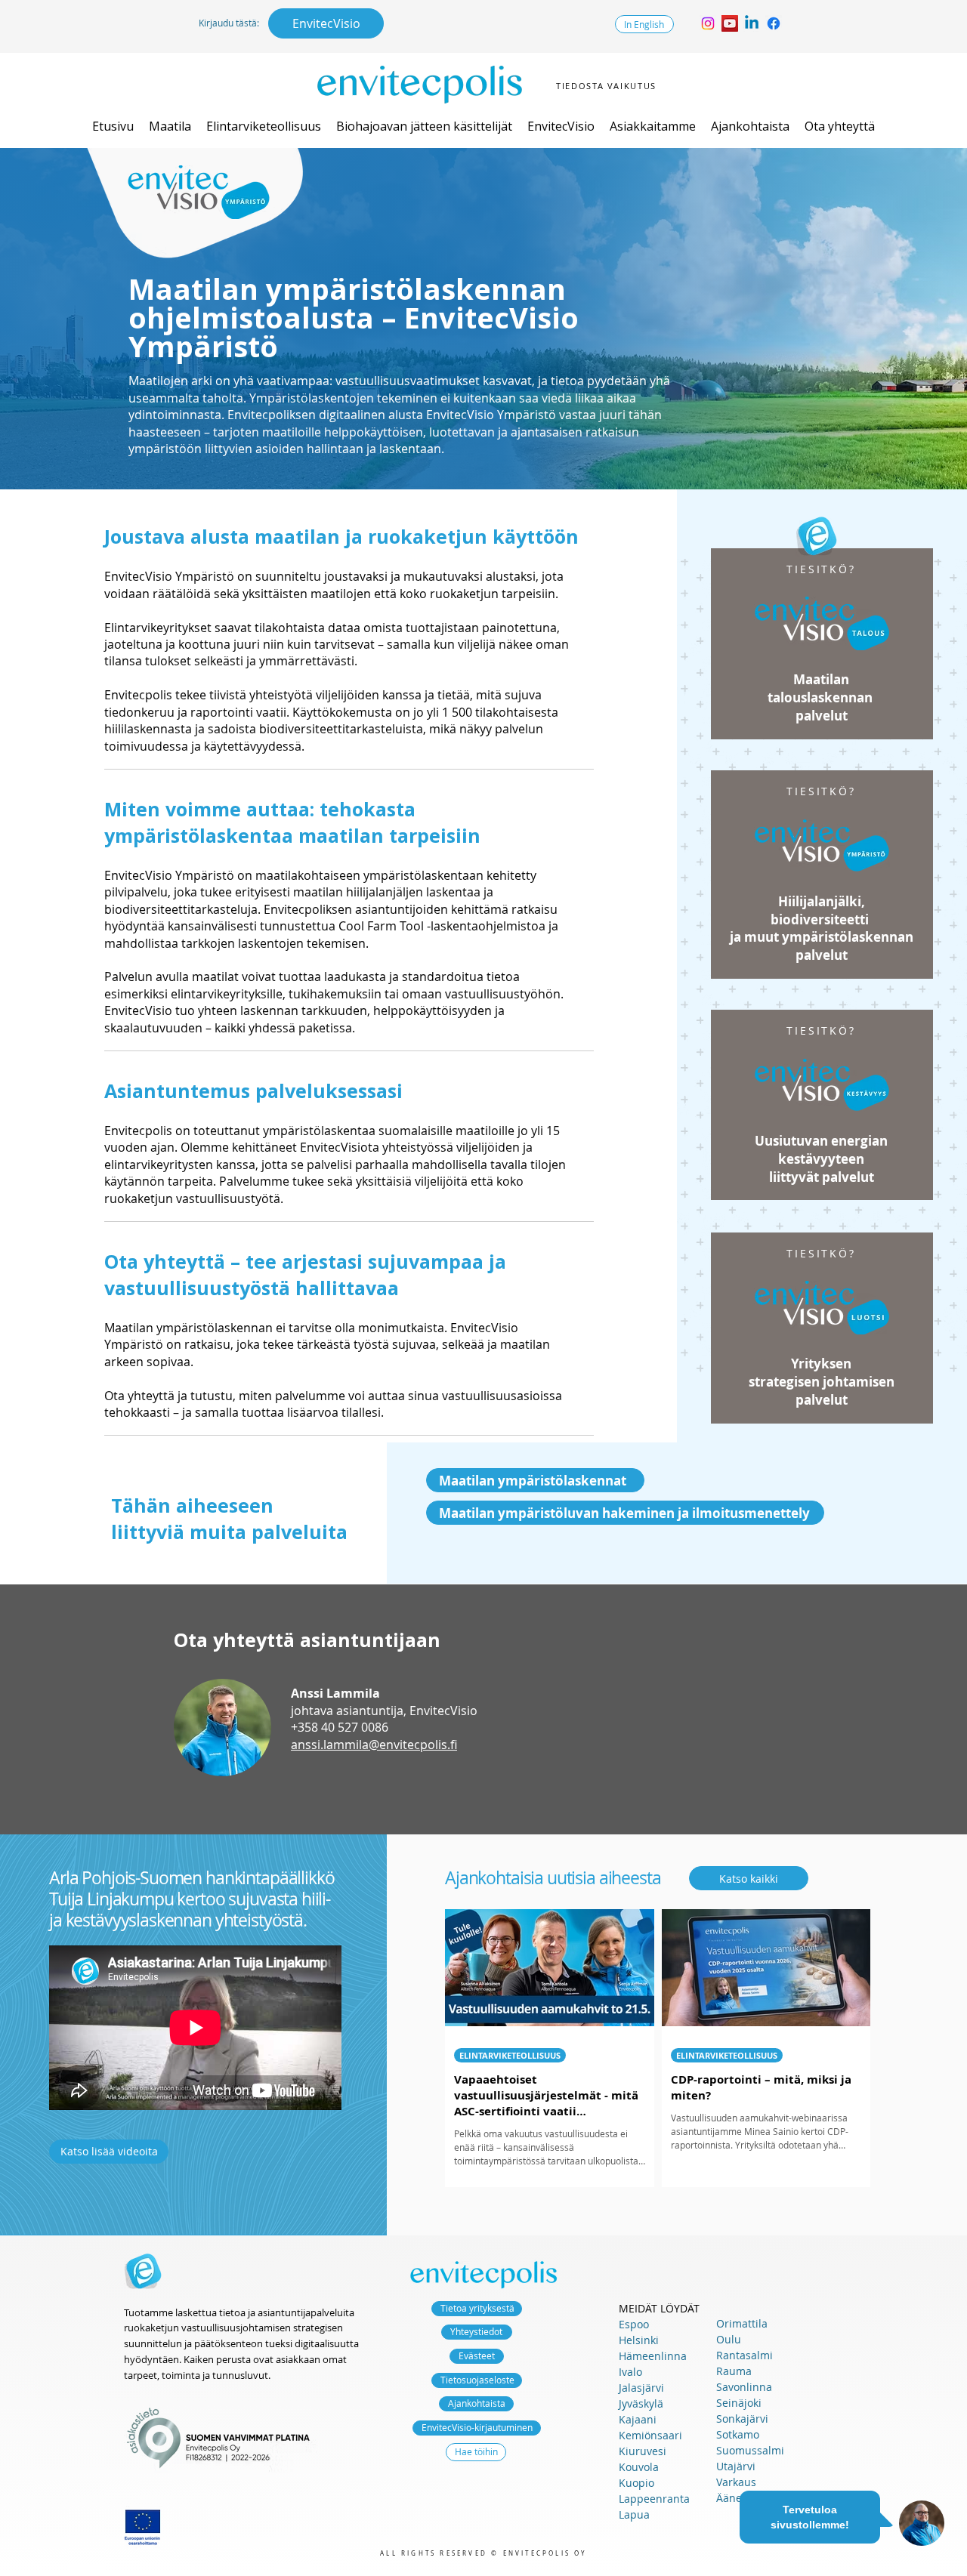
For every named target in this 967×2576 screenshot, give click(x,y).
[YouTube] (730, 23)
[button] (170, 126)
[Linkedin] (752, 23)
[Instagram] (708, 23)
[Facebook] (774, 23)
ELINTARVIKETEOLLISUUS (510, 2055)
